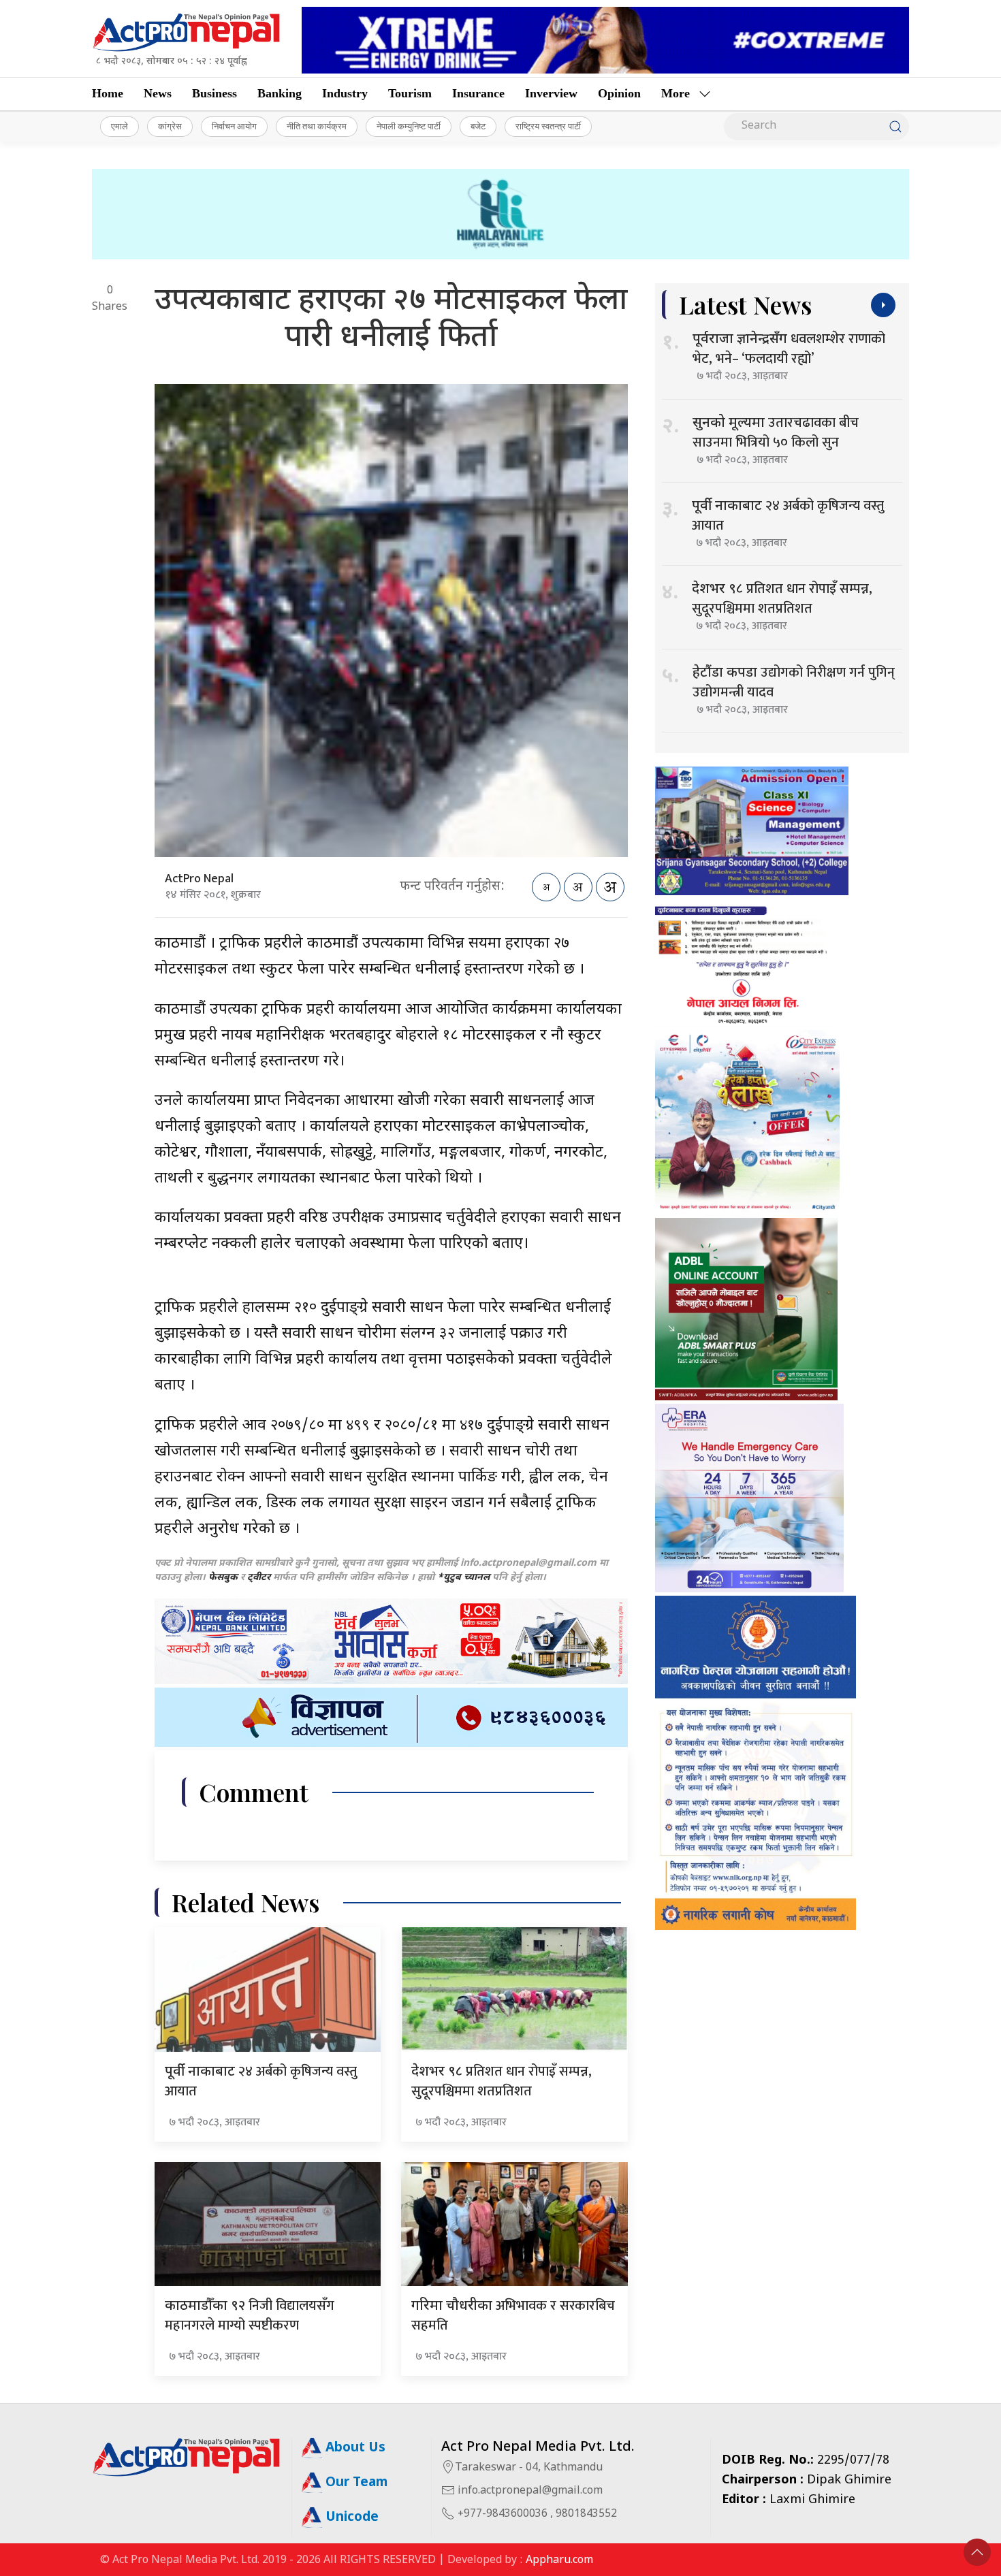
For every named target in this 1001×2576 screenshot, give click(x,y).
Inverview (551, 93)
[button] (977, 2552)
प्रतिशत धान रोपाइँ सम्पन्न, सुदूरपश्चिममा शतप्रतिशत (502, 2081)
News (158, 93)
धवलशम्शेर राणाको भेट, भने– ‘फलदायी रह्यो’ (789, 349)
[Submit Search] (895, 127)
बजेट (478, 126)
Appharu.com (559, 2561)
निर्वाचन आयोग (234, 126)
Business (214, 93)
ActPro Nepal (199, 879)
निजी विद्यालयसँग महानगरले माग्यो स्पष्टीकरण (250, 2316)
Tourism (410, 93)
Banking (280, 93)
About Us (354, 2448)
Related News (245, 1902)
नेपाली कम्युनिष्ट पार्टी (409, 126)
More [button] (676, 93)
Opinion (619, 93)
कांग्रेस (170, 126)
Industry (345, 93)
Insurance (478, 93)
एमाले (120, 126)
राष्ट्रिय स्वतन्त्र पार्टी (548, 126)
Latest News (745, 305)
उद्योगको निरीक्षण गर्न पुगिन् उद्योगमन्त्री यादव (794, 682)
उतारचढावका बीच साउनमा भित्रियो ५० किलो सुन (776, 433)
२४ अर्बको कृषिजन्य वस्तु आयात (261, 2081)
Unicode (350, 2518)
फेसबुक (223, 1578)
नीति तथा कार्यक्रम (317, 126)
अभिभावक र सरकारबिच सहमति (513, 2316)
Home (108, 93)
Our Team (355, 2483)
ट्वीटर (259, 1578)
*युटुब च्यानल (463, 1578)
